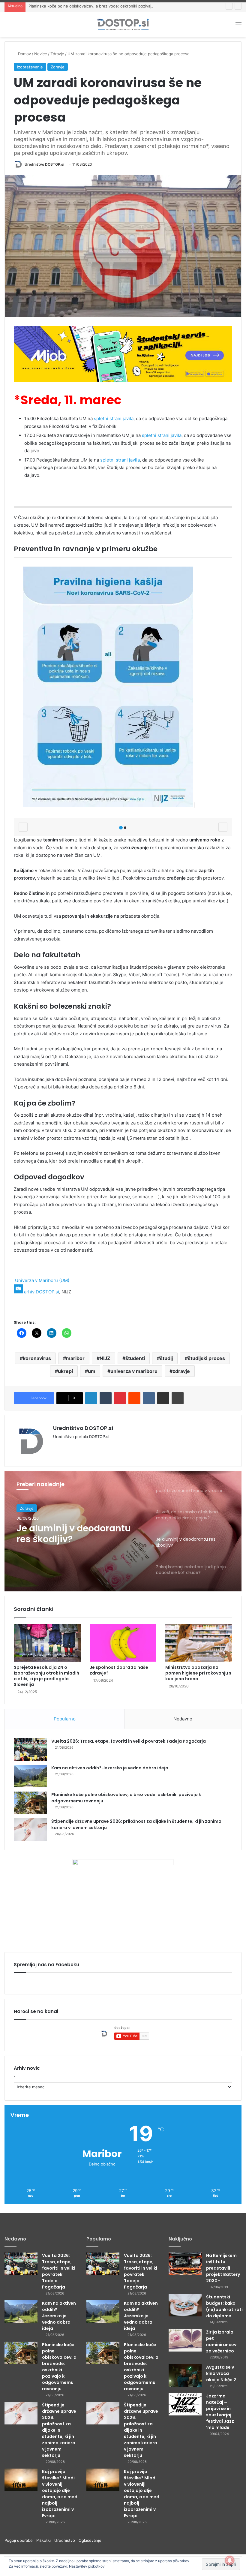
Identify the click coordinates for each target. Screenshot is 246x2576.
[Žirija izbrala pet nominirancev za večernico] (185, 2340)
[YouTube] (71, 1446)
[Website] (57, 1446)
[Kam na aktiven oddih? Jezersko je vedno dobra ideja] (30, 1776)
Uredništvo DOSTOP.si (44, 164)
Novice (41, 54)
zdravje (181, 1371)
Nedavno (183, 1719)
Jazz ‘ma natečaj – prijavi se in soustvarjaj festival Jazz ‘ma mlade (220, 2412)
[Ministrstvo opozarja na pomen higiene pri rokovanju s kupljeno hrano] (199, 1643)
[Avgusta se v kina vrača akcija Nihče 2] (185, 2375)
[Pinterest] (120, 1398)
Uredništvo (66, 2540)
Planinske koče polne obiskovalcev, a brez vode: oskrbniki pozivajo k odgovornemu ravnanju (115, 6)
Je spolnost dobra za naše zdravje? (119, 1670)
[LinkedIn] (91, 1398)
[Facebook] (64, 1446)
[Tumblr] (106, 1398)
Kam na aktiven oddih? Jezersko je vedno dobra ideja (110, 1768)
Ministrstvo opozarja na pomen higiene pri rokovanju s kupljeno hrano (198, 1673)
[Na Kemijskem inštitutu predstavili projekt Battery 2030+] (185, 2264)
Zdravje (57, 54)
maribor (75, 1358)
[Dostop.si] (123, 25)
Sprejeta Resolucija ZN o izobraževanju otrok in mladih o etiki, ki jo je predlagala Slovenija (46, 1676)
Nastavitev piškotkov (87, 2566)
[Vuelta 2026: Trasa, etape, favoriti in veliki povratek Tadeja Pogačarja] (30, 1749)
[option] (123, 1531)
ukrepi (65, 1371)
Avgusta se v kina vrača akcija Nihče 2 (221, 2373)
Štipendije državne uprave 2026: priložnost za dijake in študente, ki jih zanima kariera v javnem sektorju (59, 2430)
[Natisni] (178, 1398)
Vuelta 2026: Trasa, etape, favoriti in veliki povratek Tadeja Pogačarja (129, 1741)
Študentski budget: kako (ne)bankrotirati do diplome (224, 2306)
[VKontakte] (149, 1398)
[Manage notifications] (230, 2560)
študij (166, 1358)
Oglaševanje (90, 2540)
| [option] (194, 805)
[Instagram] (78, 1446)
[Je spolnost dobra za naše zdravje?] (123, 1643)
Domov (24, 54)
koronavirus (37, 1358)
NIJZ (105, 1358)
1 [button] (121, 828)
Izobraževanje (30, 67)
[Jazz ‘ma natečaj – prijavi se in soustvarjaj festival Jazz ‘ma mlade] (185, 2404)
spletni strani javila (114, 418)
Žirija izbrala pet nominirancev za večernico (221, 2341)
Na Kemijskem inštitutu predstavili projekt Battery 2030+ (223, 2268)
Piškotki (45, 2540)
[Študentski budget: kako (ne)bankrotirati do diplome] (185, 2305)
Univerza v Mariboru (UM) (42, 1280)
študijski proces (206, 1358)
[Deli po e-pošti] (163, 1398)
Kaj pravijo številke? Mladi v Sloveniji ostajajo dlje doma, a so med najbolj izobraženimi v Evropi (60, 2494)
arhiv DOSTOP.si (42, 1292)
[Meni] (238, 27)
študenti (135, 1358)
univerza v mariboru (134, 1371)
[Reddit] (134, 1398)
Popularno (65, 1719)
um (92, 1371)
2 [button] (125, 828)
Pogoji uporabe (20, 2540)
